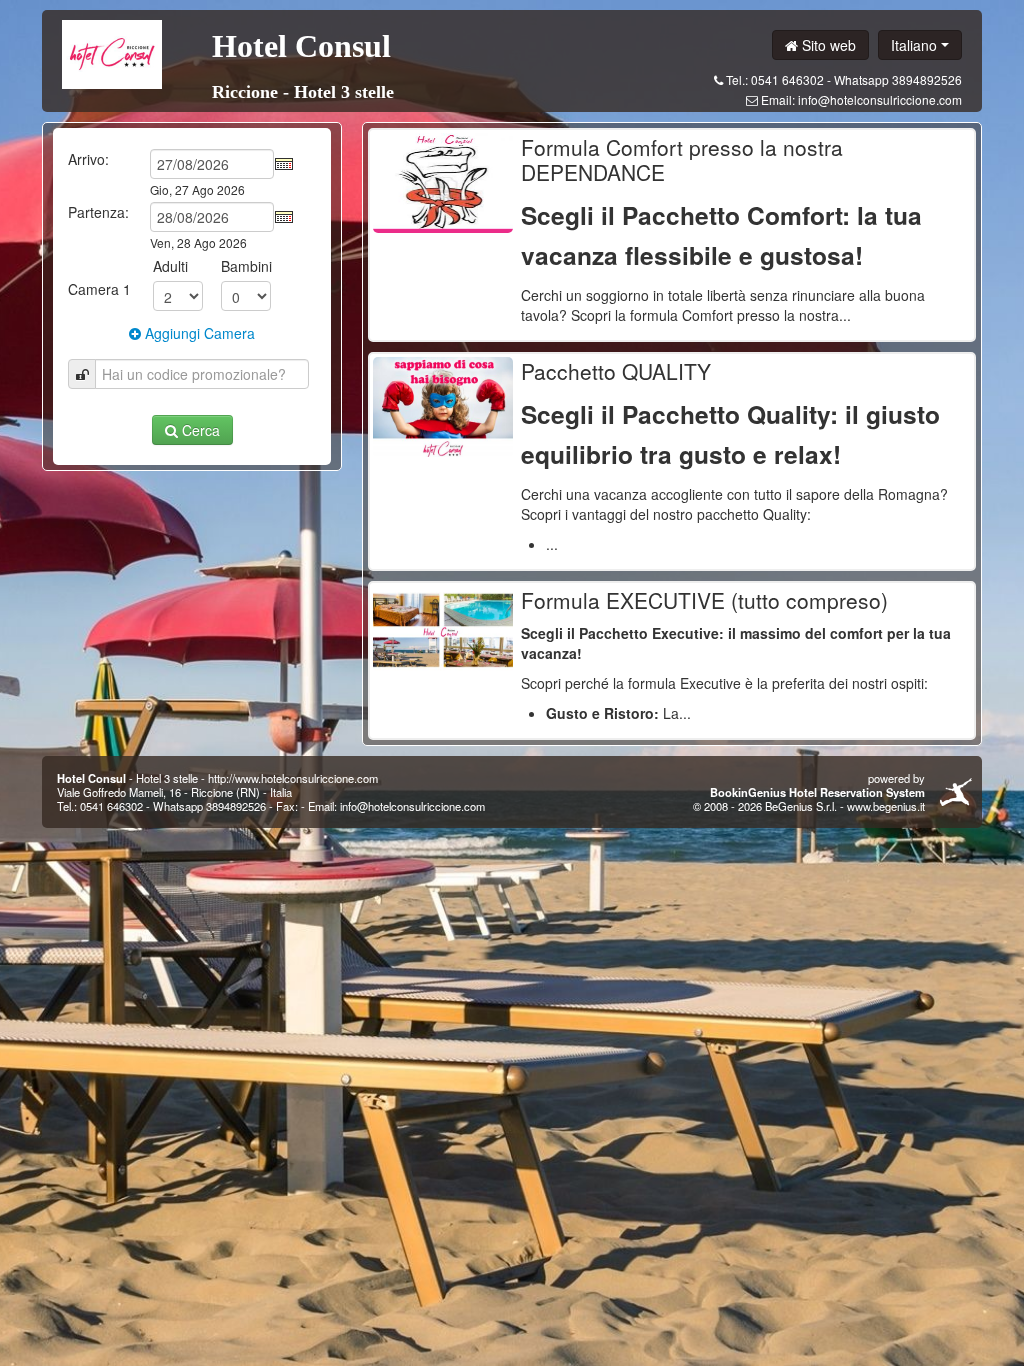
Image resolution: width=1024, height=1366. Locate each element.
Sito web (827, 45)
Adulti (170, 266)
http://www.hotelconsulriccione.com (293, 778)
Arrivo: (88, 159)
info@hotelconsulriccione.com (880, 99)
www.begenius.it (886, 806)
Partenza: (98, 212)
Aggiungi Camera (198, 333)
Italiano (916, 45)
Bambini (246, 266)
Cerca (199, 430)
